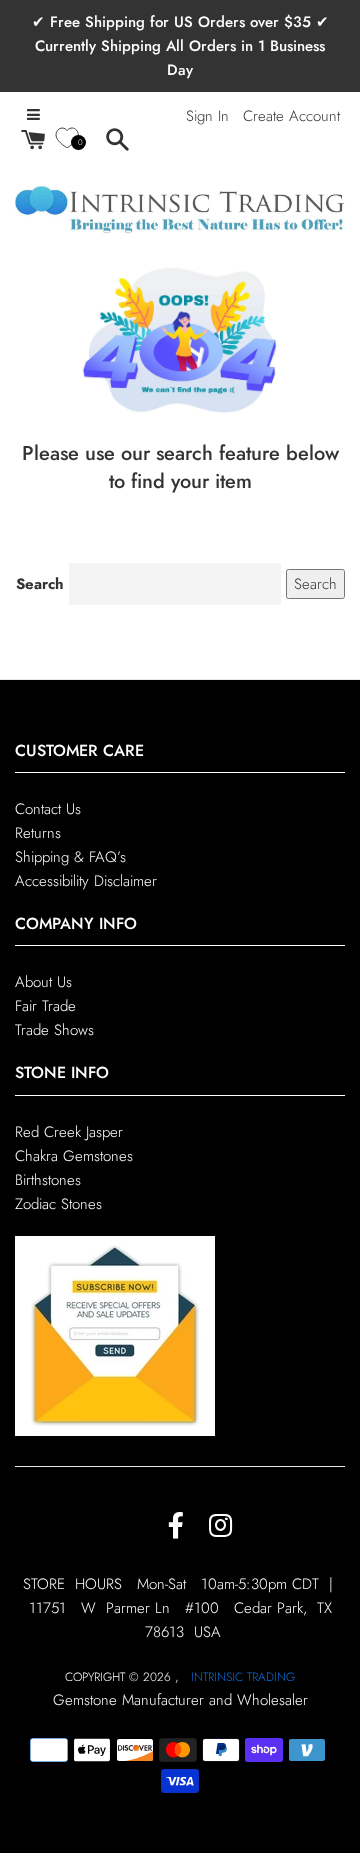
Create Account (291, 116)
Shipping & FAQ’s (70, 857)
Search (40, 584)
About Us (43, 982)
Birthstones (48, 1180)
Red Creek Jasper (69, 1132)
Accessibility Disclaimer (86, 881)
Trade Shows (54, 1030)
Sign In (207, 116)
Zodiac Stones (58, 1204)
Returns (38, 833)
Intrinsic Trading (243, 1677)
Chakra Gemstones (74, 1156)
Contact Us (48, 809)
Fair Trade (45, 1006)
